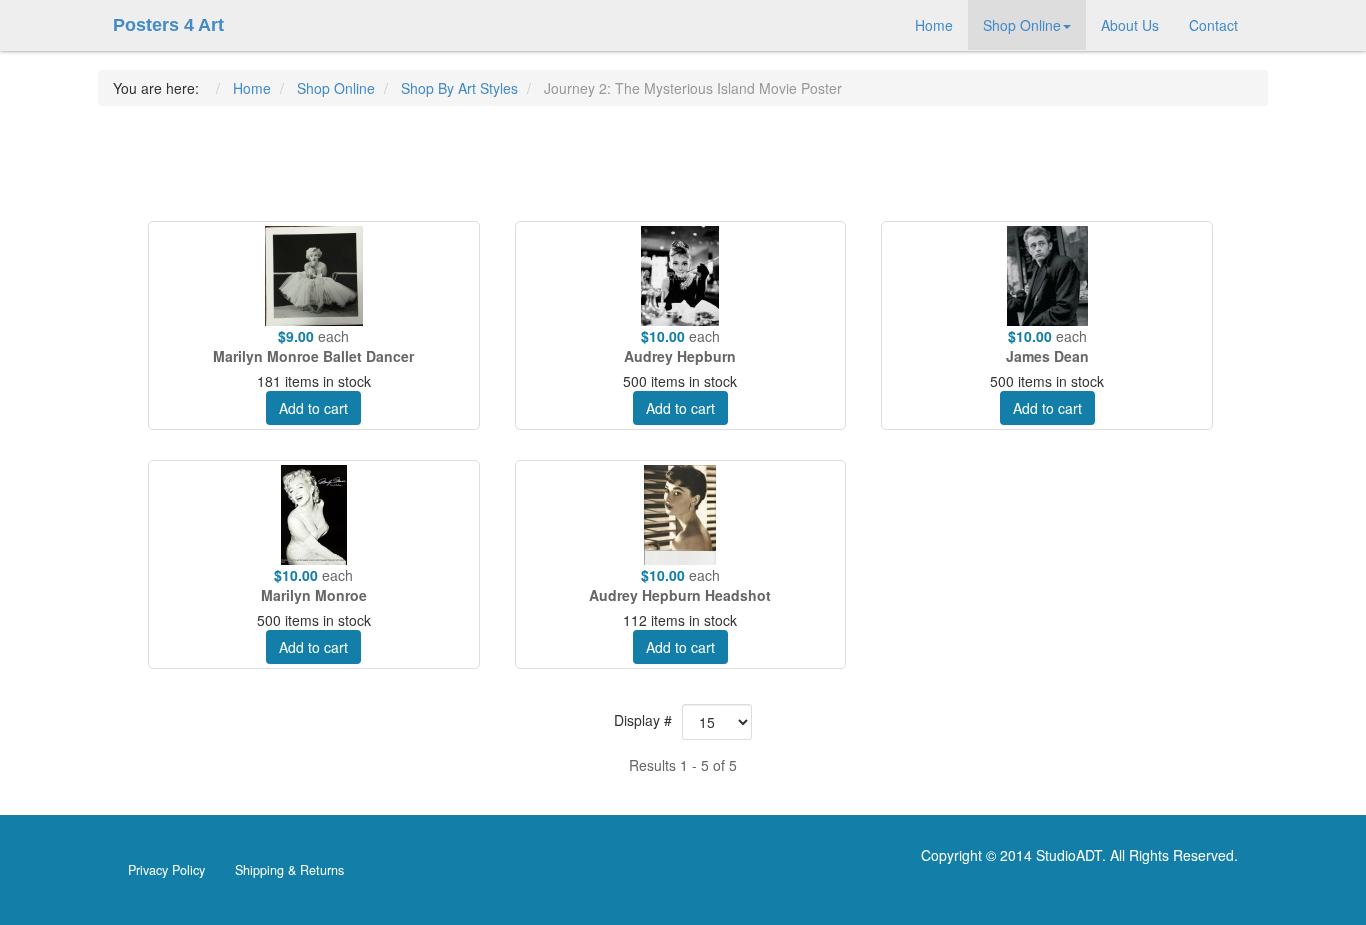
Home (934, 25)
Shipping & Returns (289, 870)
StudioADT (1069, 855)
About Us (1130, 25)
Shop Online (1022, 25)
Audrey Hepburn (680, 356)
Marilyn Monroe (314, 595)
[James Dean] (1047, 276)
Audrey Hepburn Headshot (680, 595)
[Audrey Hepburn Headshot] (681, 515)
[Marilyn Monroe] (314, 515)
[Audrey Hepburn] (681, 276)
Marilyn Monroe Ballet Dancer (313, 356)
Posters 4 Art (168, 25)
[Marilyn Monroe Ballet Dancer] (314, 276)
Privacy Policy (166, 870)
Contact (1213, 25)
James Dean (1047, 356)
